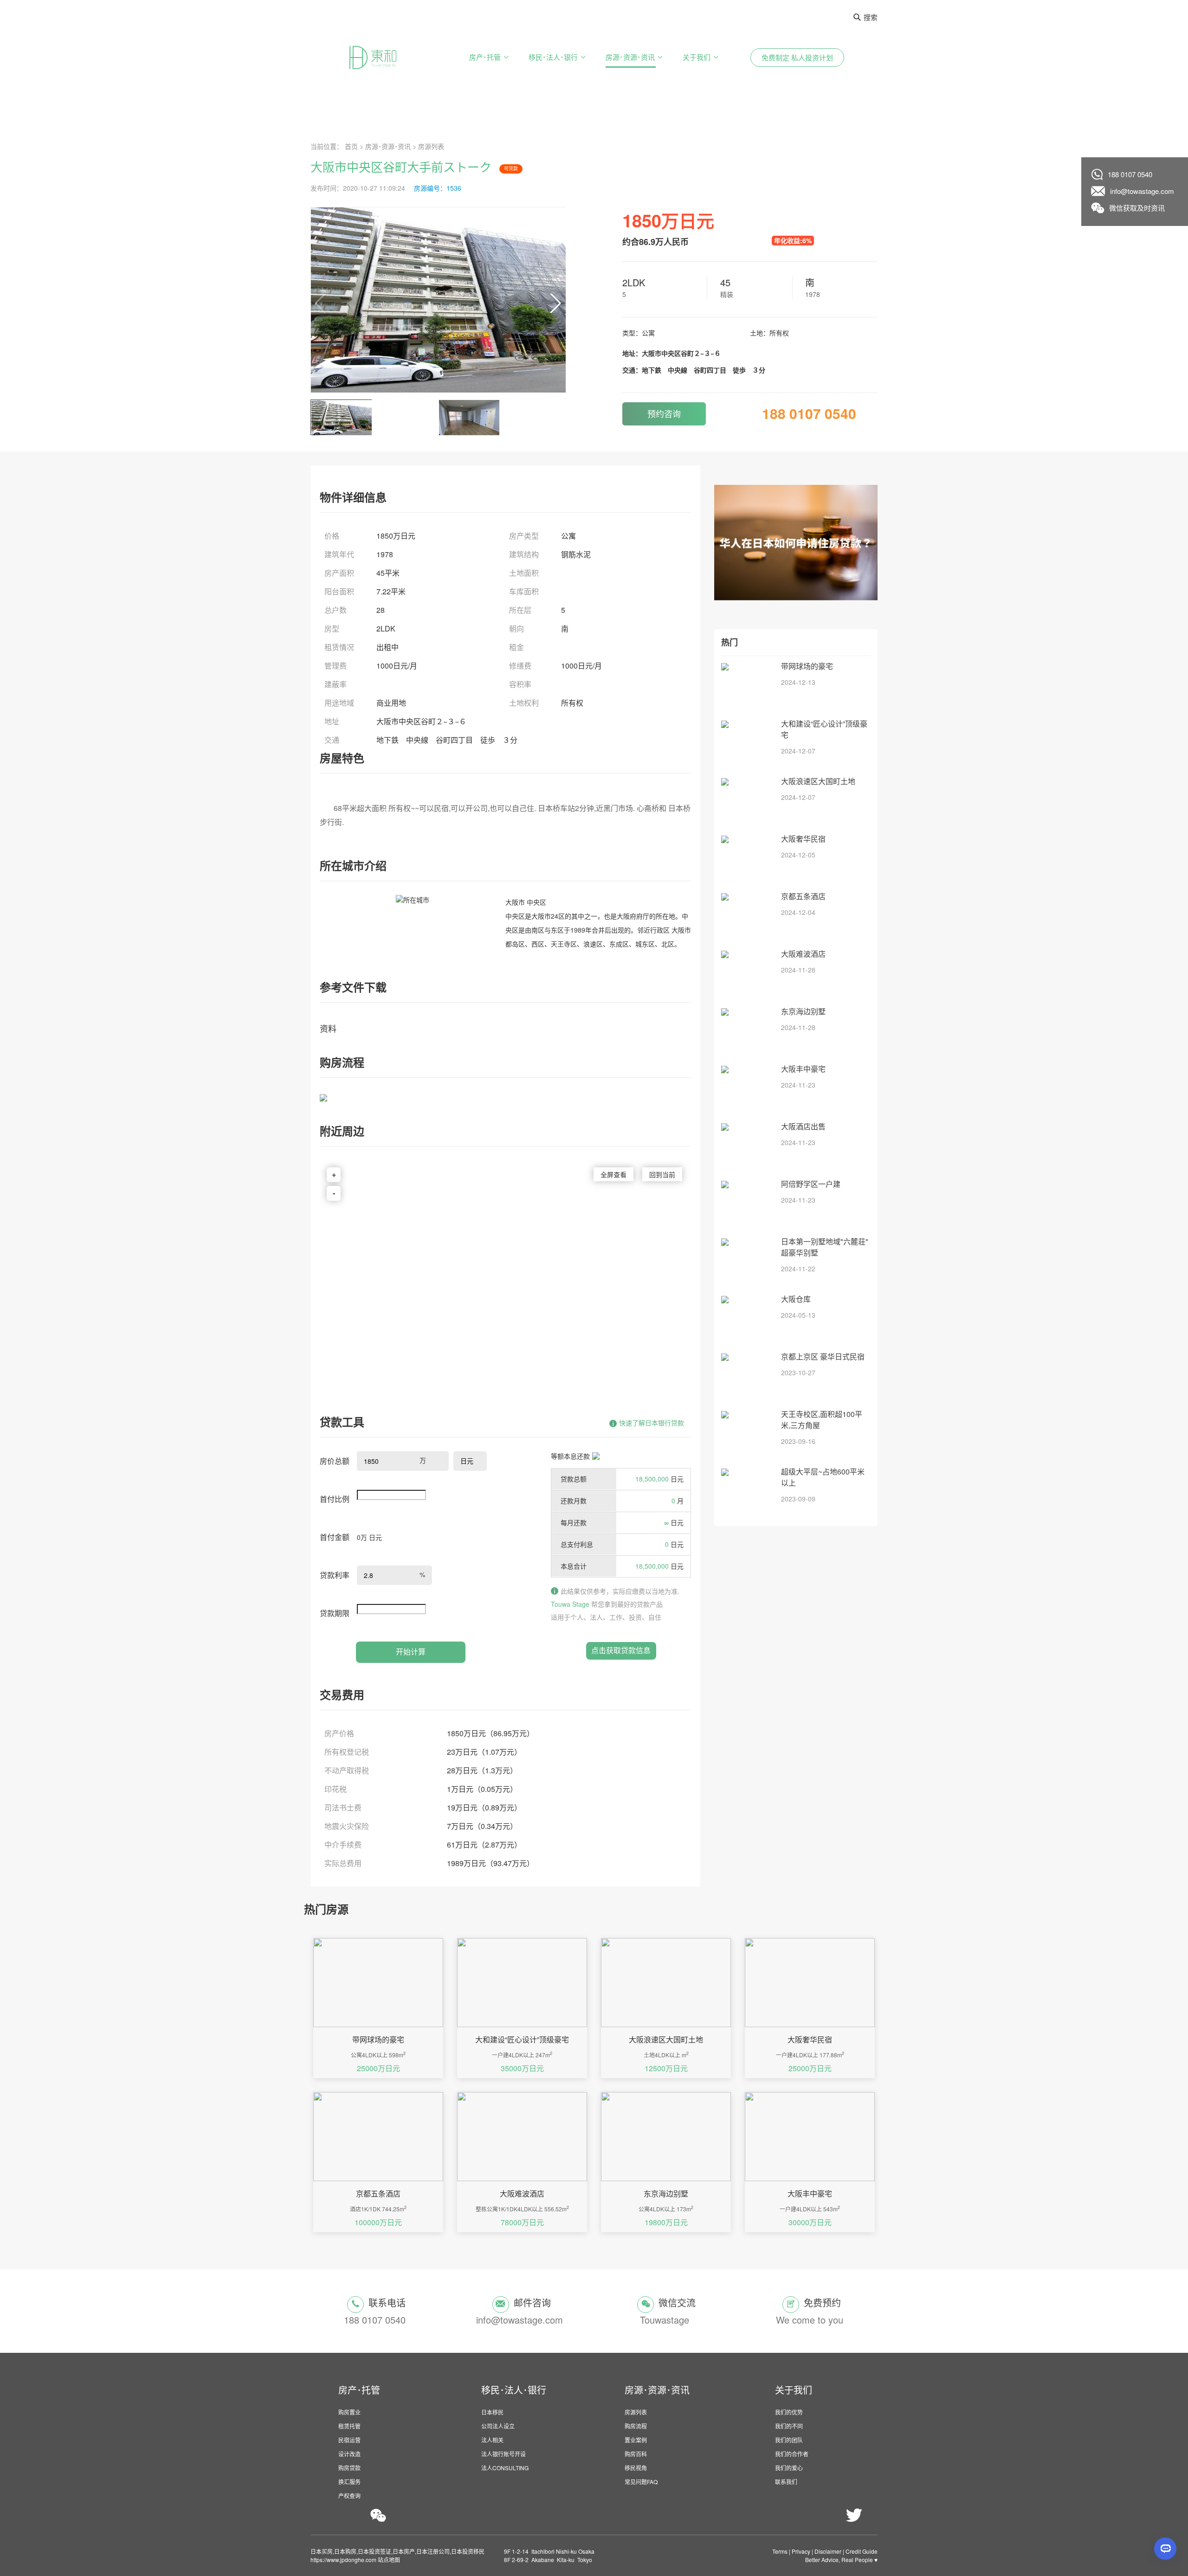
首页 (351, 146)
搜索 (871, 17)
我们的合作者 (792, 2454)
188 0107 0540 (1130, 174)
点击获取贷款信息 (621, 1650)
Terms (780, 2551)
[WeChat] (378, 2515)
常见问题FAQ (641, 2482)
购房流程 (636, 2426)
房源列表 (431, 146)
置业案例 (636, 2440)
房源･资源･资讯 (630, 57)
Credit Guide (862, 2551)
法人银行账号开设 (504, 2454)
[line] (759, 2516)
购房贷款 (349, 2468)
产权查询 (349, 2495)
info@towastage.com (1142, 191)
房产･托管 (485, 57)
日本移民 (492, 2412)
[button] (536, 300)
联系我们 (786, 2482)
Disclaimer (828, 2551)
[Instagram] (832, 2516)
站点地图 (388, 2560)
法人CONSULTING (505, 2468)
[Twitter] (854, 2516)
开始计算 (411, 1652)
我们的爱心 (789, 2468)
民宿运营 (349, 2440)
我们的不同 (789, 2426)
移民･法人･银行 (553, 57)
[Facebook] (876, 2516)
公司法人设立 (498, 2426)
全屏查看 (613, 1174)
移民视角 (636, 2468)
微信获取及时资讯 (1137, 208)
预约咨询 (664, 413)
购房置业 (349, 2412)
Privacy (801, 2551)
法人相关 (492, 2440)
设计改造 (349, 2454)
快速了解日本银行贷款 (652, 1423)
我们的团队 (789, 2440)
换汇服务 (349, 2482)
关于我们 (697, 57)
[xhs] (633, 2516)
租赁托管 (349, 2426)
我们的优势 (789, 2412)
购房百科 (636, 2454)
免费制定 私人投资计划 (797, 57)
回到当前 (662, 1174)
